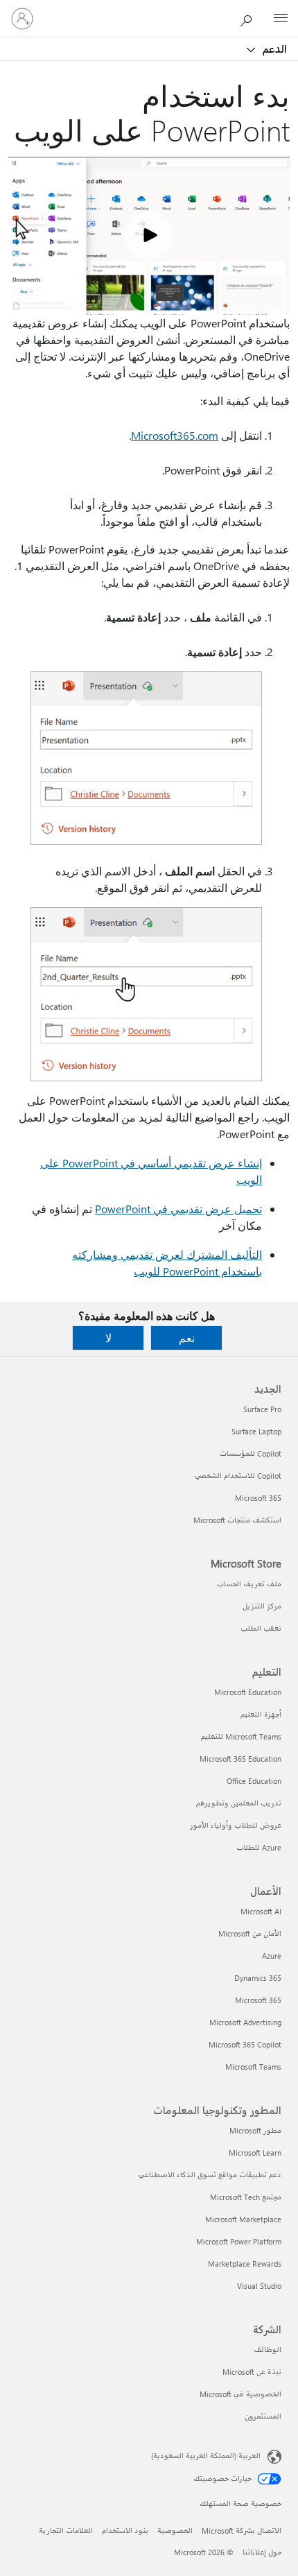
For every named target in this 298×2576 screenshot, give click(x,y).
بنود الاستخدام (125, 2531)
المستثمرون (263, 2416)
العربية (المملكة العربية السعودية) (206, 2456)
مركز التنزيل (262, 1606)
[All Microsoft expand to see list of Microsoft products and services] (281, 19)
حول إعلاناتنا (262, 2552)
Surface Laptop (256, 1431)
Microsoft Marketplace (243, 2219)
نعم (187, 1338)
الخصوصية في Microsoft (240, 2394)
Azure (272, 1956)
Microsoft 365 (258, 1498)
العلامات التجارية (66, 2531)
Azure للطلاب (259, 1847)
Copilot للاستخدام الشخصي (238, 1476)
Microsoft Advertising (245, 2022)
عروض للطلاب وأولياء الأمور (236, 1825)
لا (108, 1338)
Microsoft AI (261, 1911)
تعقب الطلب (261, 1628)
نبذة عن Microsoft (252, 2372)
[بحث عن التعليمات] (249, 18)
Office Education (254, 1781)
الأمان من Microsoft (250, 1933)
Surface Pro (262, 1409)
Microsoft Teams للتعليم (241, 1736)
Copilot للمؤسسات (251, 1453)
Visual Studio (259, 2286)
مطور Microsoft (255, 2130)
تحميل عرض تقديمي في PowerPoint (178, 1209)
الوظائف (268, 2350)
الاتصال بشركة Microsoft (242, 2531)
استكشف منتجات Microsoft (237, 1520)
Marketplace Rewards (245, 2264)
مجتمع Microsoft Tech (246, 2197)
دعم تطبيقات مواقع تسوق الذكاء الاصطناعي (210, 2175)
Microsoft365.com (175, 435)
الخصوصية (175, 2531)
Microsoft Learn (255, 2153)
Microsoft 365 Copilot (245, 2044)
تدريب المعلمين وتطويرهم (239, 1803)
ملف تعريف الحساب (249, 1584)
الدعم (273, 49)
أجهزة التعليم (261, 1714)
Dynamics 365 (258, 1978)
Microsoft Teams (253, 2067)
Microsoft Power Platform (239, 2241)
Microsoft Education (248, 1692)
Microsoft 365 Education (240, 1759)
